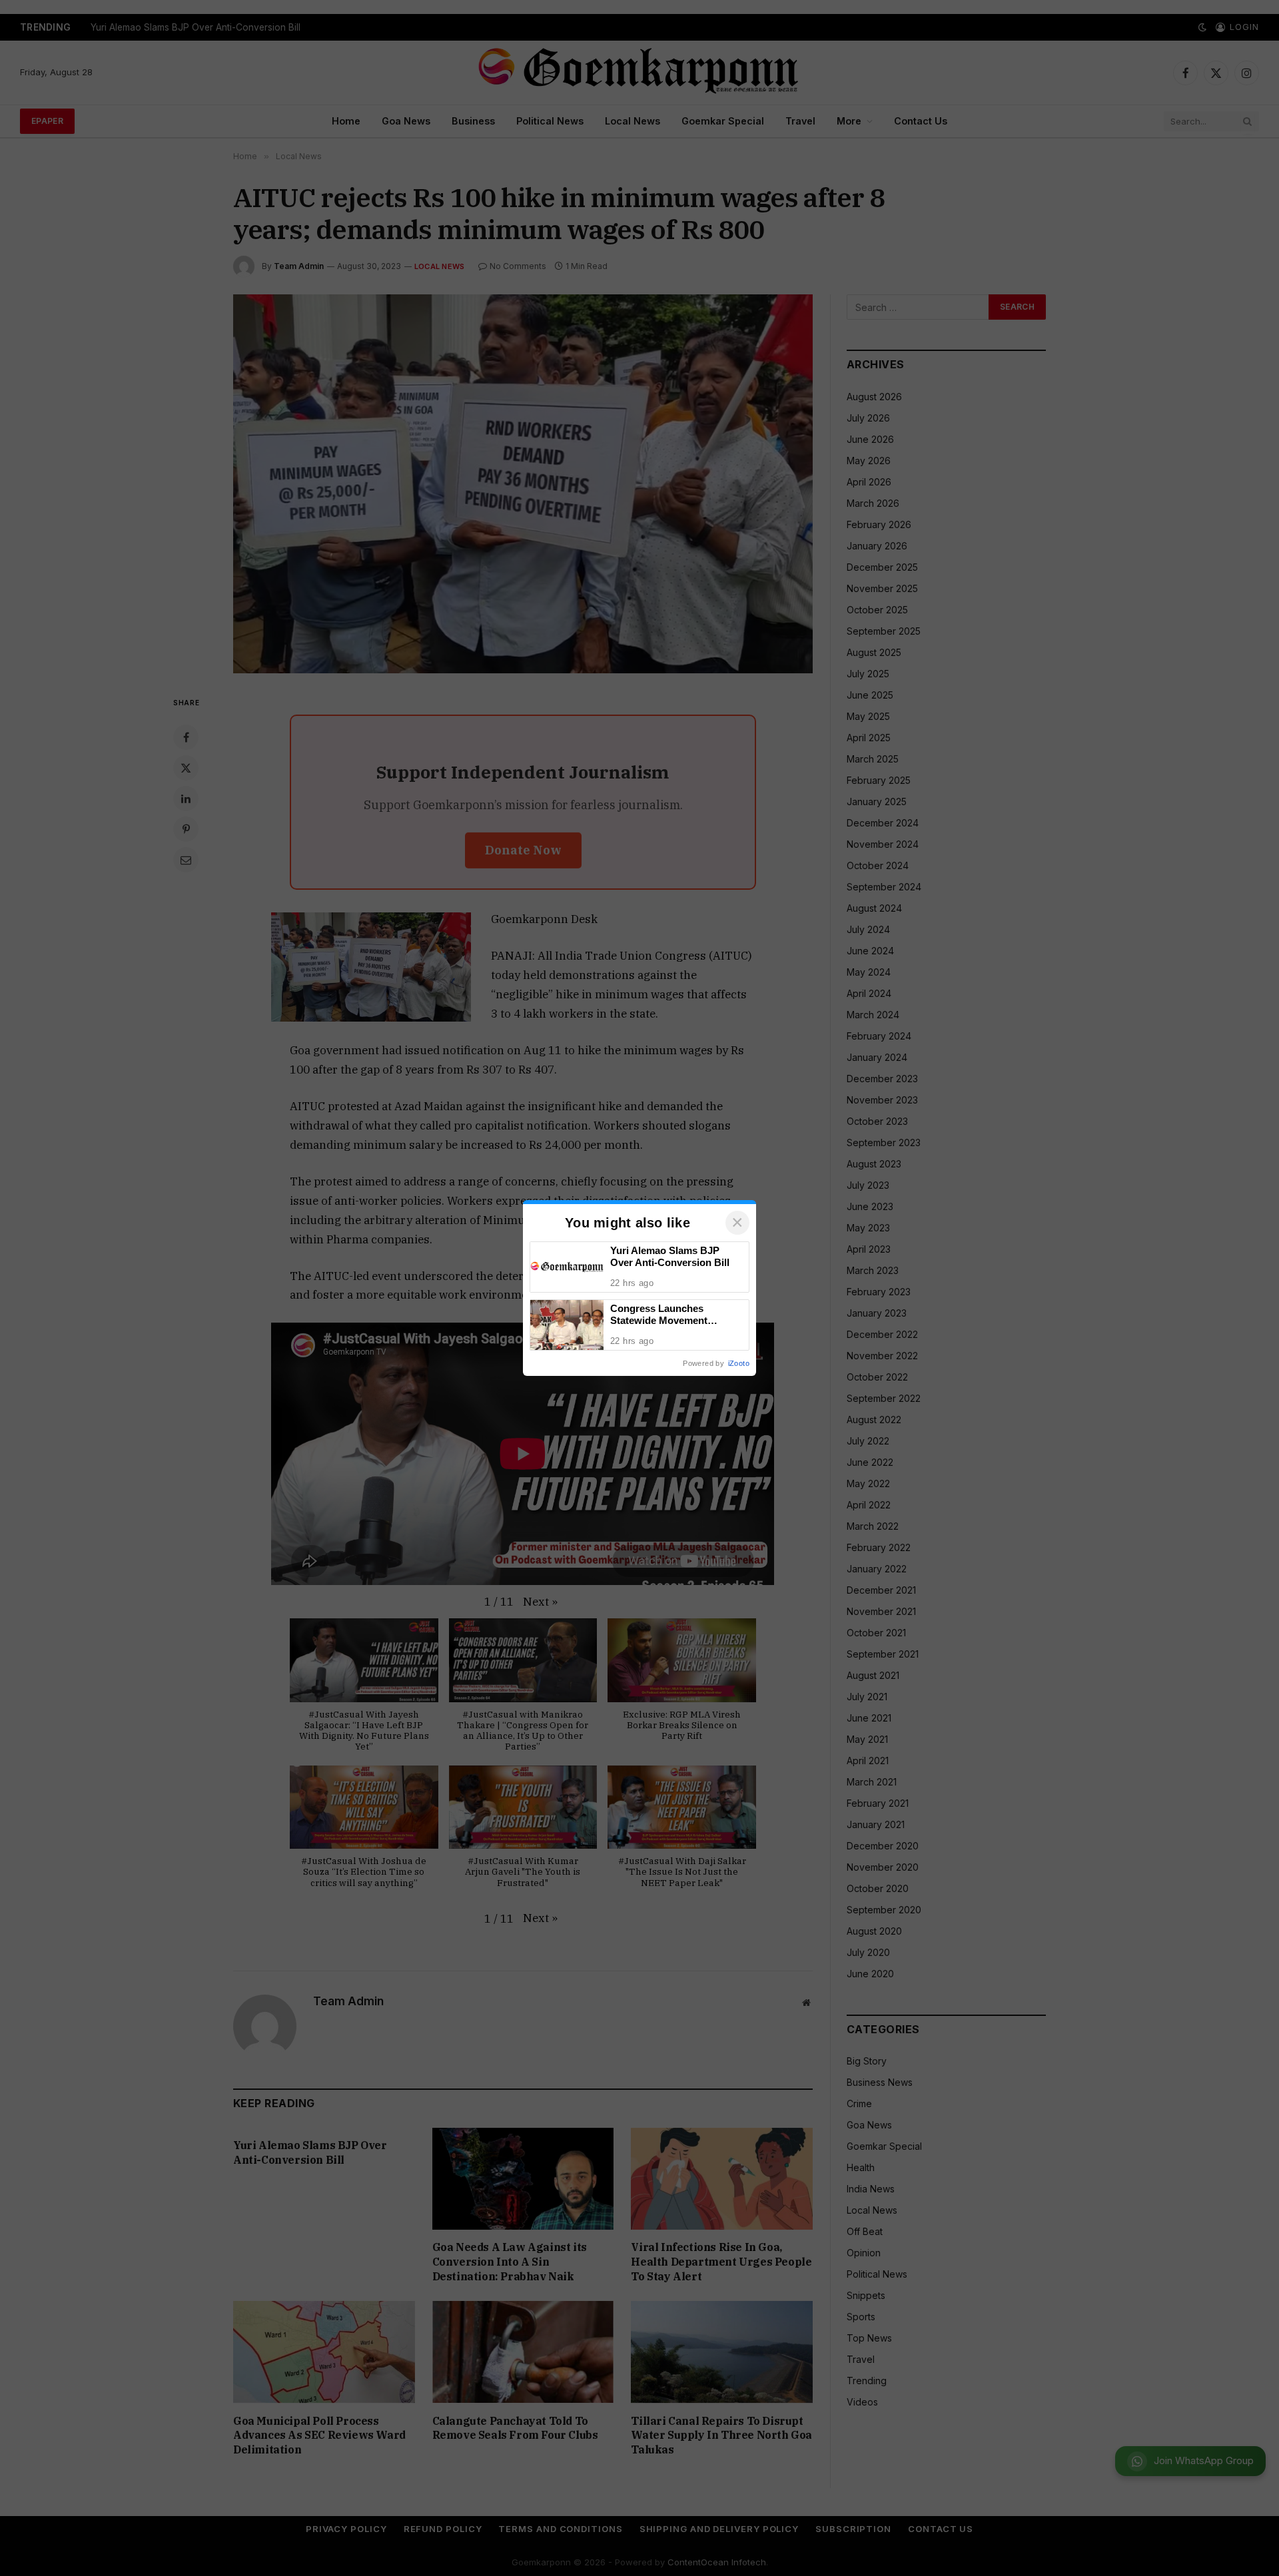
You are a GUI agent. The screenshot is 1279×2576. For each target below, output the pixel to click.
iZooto (739, 1363)
